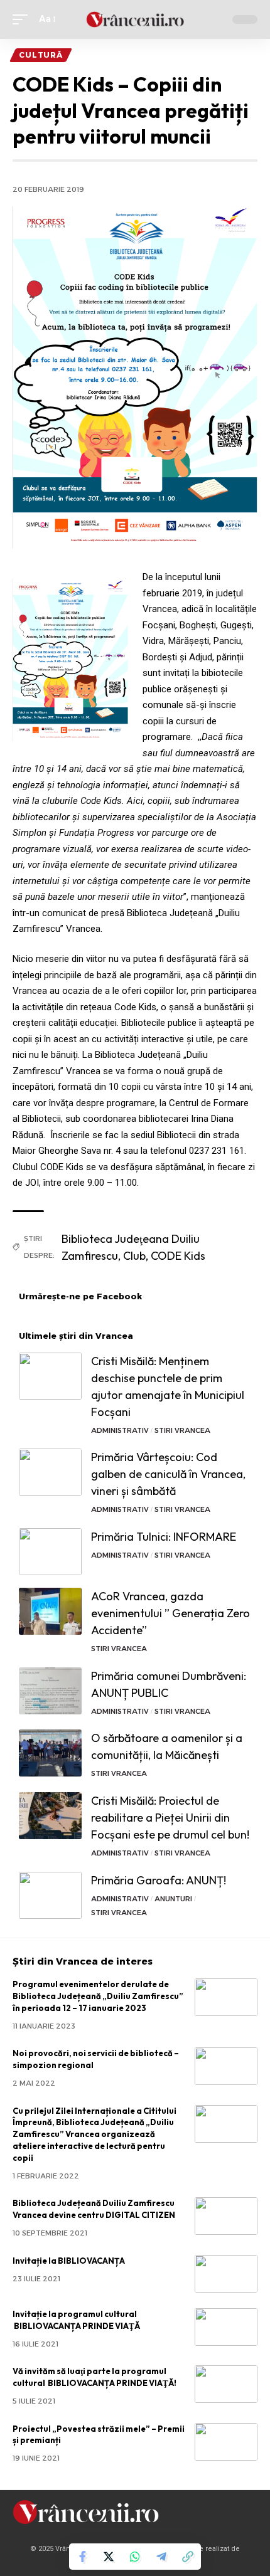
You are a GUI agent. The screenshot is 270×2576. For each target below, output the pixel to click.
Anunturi (173, 1899)
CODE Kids (178, 1256)
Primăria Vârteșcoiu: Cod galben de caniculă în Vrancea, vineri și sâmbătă (168, 1474)
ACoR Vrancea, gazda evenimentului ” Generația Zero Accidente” (170, 1613)
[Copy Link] (188, 2557)
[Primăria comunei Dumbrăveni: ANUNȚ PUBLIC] (50, 1691)
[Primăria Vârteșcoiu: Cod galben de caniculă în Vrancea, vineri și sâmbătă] (50, 1472)
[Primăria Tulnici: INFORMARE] (50, 1552)
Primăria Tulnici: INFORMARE (164, 1537)
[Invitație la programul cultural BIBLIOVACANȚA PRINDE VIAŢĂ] (226, 2327)
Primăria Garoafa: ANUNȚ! (159, 1880)
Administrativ (120, 1430)
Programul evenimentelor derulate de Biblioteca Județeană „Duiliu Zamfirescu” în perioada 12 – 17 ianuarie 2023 (98, 1996)
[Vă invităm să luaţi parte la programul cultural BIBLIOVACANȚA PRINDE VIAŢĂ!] (226, 2384)
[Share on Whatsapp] (135, 2557)
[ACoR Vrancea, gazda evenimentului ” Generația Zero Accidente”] (50, 1611)
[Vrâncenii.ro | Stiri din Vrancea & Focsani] (135, 20)
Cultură (41, 55)
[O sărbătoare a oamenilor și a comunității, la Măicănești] (50, 1753)
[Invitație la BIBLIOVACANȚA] (226, 2274)
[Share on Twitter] (109, 2557)
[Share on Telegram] (161, 2557)
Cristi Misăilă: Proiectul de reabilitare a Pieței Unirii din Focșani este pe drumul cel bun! (170, 1818)
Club (134, 1256)
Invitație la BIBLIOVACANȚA (69, 2261)
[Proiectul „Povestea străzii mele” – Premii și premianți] (226, 2442)
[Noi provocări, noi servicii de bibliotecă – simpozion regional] (226, 2066)
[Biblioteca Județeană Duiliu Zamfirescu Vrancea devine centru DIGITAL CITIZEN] (226, 2216)
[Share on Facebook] (82, 2557)
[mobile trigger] (23, 19)
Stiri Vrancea (182, 1430)
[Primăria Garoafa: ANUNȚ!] (50, 1895)
